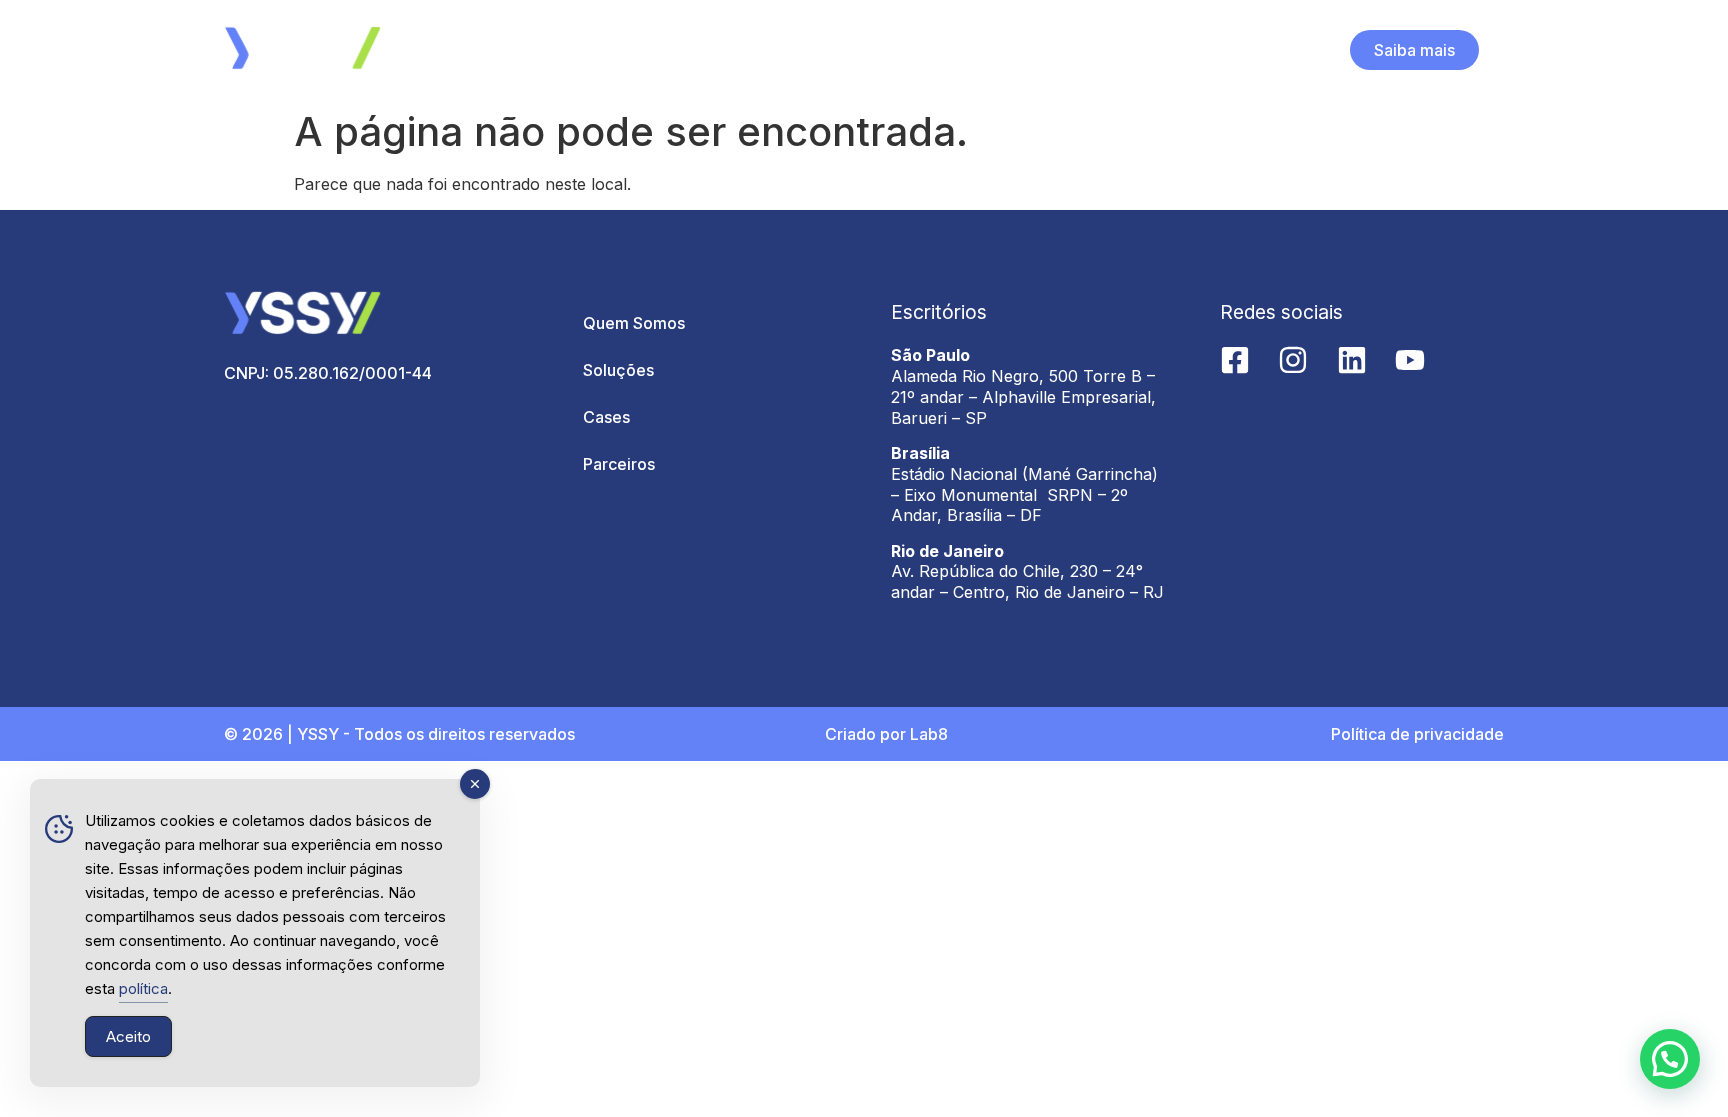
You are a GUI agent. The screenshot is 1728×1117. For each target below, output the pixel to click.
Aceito (128, 1036)
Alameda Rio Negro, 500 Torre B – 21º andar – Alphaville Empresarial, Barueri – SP (1023, 397)
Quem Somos (634, 323)
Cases (606, 417)
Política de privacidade (1417, 734)
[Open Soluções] (879, 50)
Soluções (618, 370)
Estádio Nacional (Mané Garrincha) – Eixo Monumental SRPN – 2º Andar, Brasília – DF (1024, 495)
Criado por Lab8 (886, 734)
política (143, 988)
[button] (1670, 1059)
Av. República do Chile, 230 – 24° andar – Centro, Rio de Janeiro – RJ (1027, 581)
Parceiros (619, 464)
